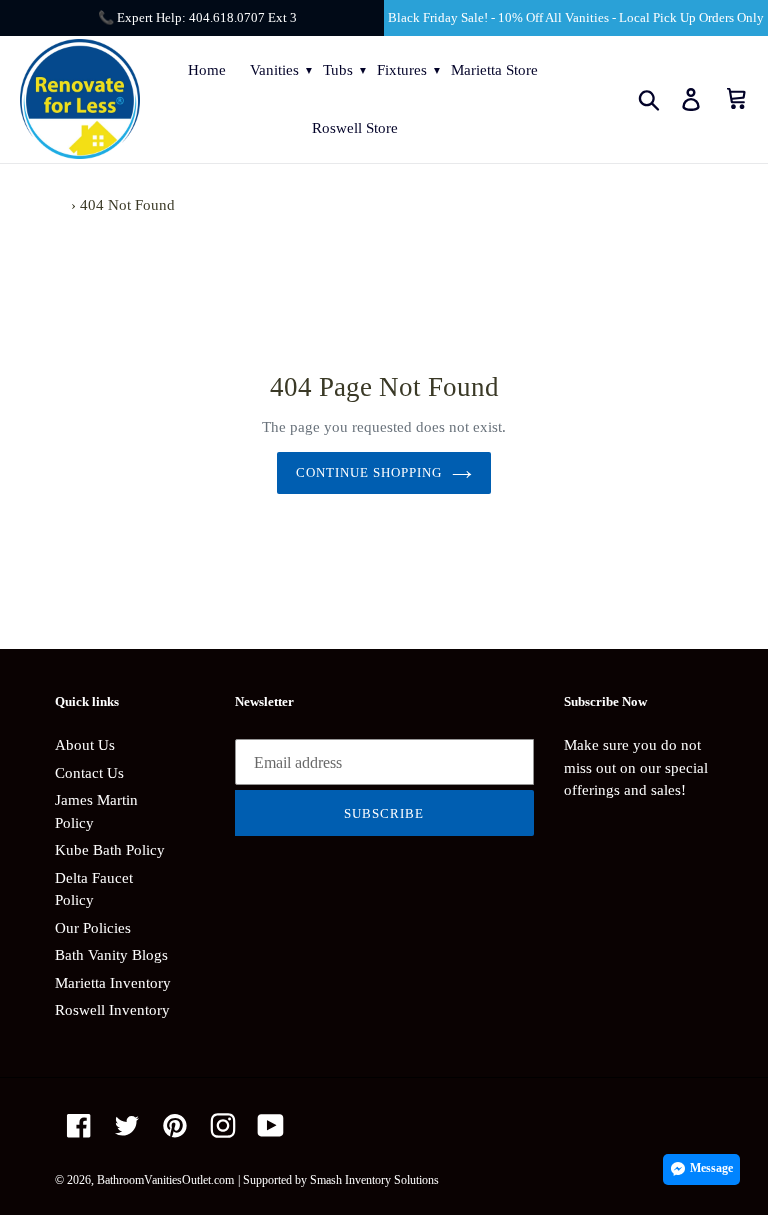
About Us (85, 745)
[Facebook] (79, 1125)
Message (711, 1168)
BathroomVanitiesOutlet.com (165, 1180)
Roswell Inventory (112, 1010)
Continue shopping (369, 472)
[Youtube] (271, 1125)
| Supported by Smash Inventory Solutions (338, 1180)
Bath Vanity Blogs (111, 955)
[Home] (61, 205)
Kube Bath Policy (110, 850)
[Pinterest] (175, 1125)
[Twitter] (127, 1125)
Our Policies (93, 928)
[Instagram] (223, 1125)
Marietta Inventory (113, 983)
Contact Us (89, 773)
